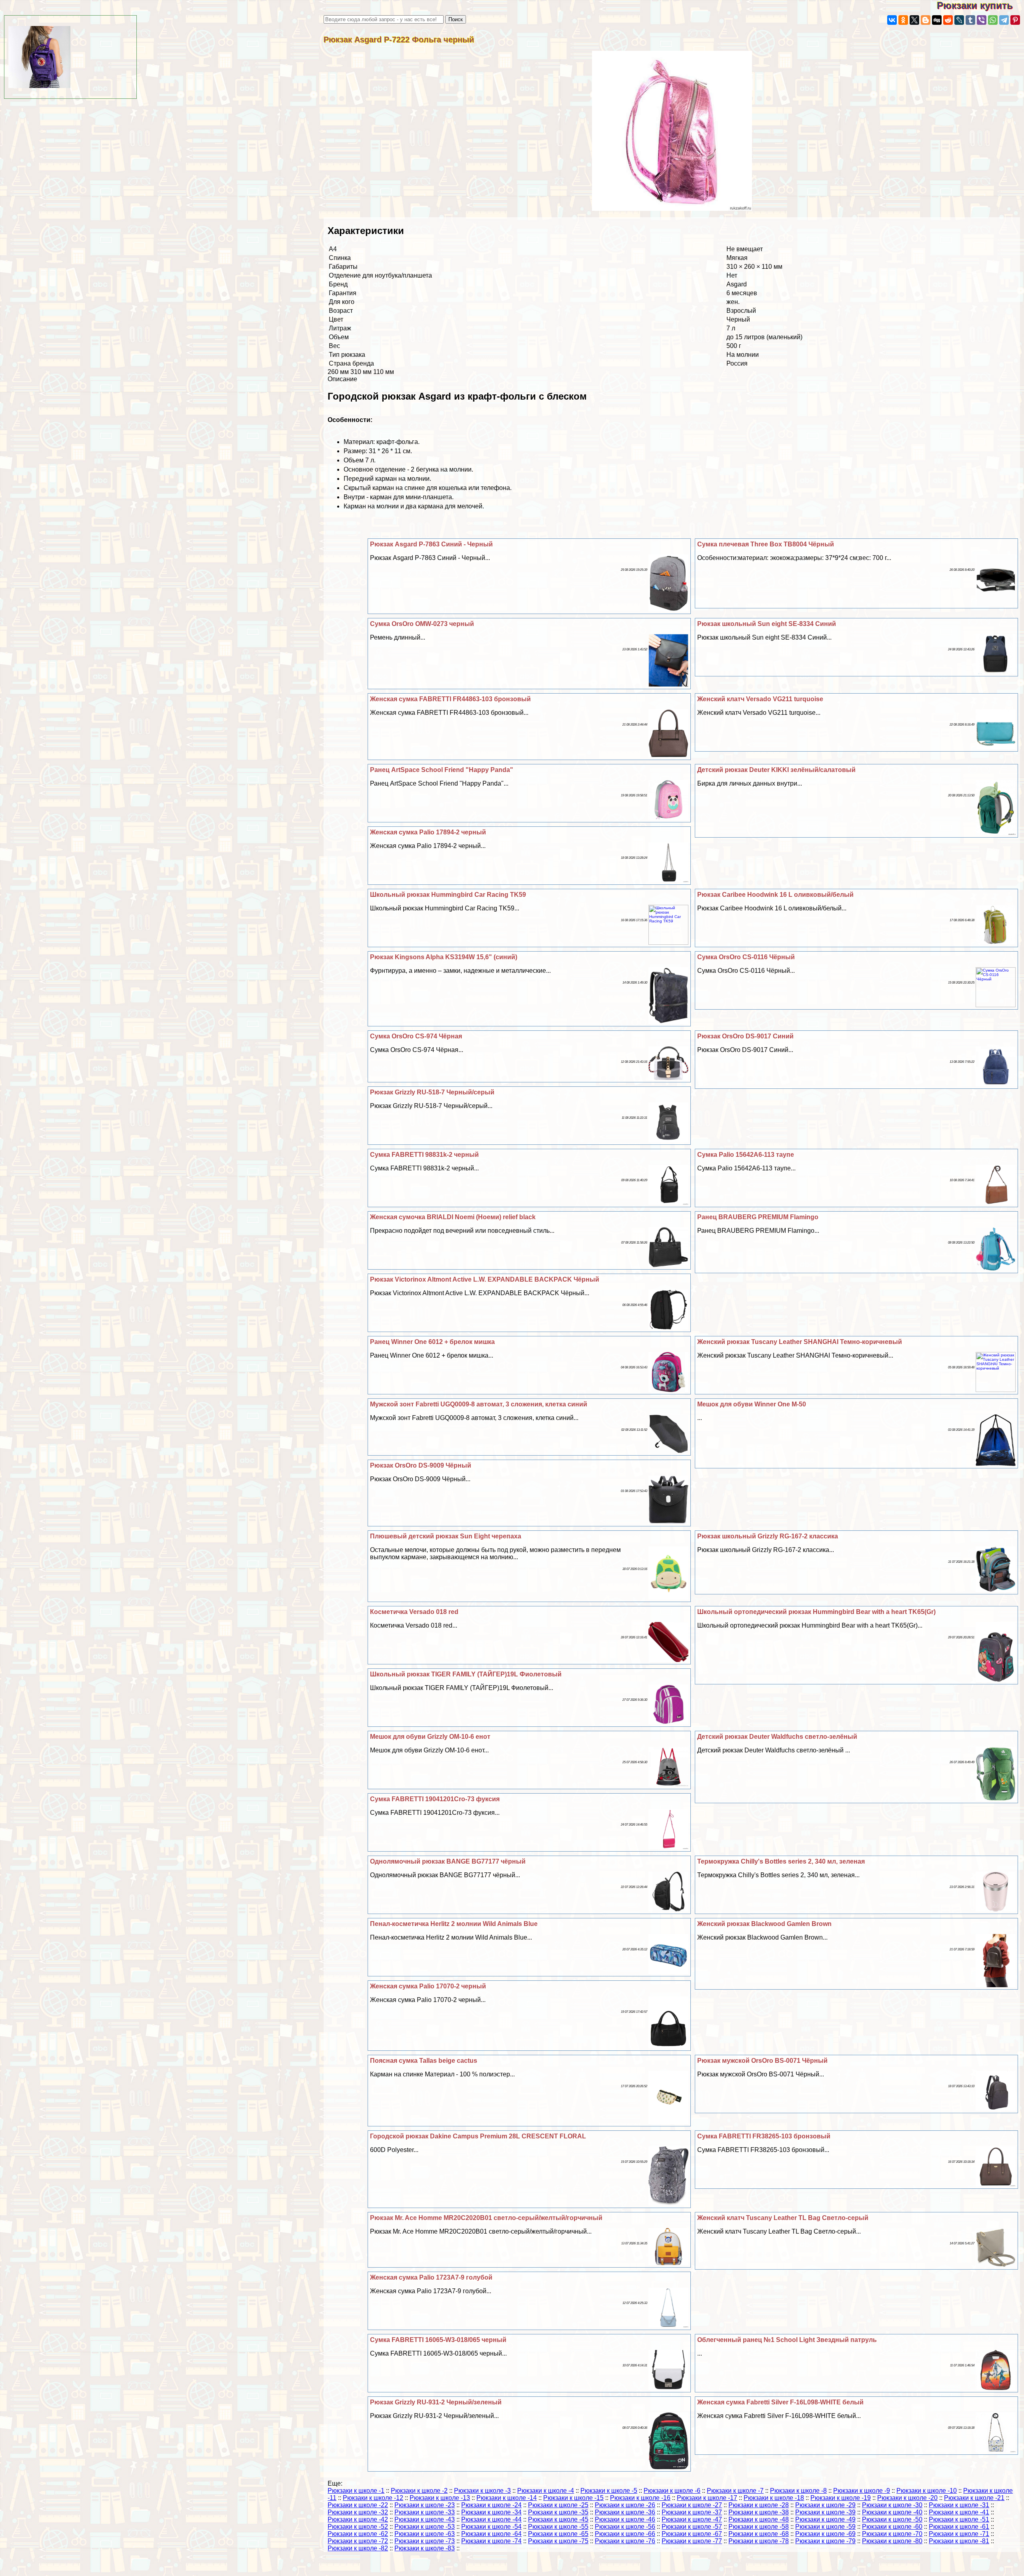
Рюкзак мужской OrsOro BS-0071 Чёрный (762, 2061)
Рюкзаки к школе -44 (491, 2519)
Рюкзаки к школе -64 (491, 2534)
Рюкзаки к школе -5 (609, 2491)
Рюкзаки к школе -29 (825, 2505)
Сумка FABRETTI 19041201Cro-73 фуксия (435, 1799)
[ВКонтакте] (892, 20)
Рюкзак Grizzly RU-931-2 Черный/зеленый (436, 2402)
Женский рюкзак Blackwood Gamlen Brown (764, 1924)
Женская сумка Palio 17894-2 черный (428, 832)
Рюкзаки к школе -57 (692, 2527)
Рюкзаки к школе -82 (358, 2548)
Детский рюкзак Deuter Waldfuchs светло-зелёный (777, 1737)
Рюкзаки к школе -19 (841, 2498)
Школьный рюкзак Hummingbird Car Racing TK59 (448, 895)
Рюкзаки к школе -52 (358, 2527)
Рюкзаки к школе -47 (692, 2519)
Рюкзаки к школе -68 (759, 2534)
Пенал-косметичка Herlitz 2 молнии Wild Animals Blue (454, 1924)
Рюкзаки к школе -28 (759, 2505)
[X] (914, 20)
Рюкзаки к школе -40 (892, 2512)
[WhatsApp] (993, 20)
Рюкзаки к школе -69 (825, 2534)
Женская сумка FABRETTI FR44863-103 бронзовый (450, 699)
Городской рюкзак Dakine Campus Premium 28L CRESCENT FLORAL (478, 2136)
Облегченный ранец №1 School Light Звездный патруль (787, 2340)
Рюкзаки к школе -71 (959, 2534)
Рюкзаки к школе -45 (558, 2519)
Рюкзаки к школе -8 (798, 2491)
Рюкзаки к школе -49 (825, 2519)
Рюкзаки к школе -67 (692, 2534)
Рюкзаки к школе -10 (927, 2491)
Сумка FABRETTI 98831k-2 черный (424, 1155)
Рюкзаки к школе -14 (507, 2498)
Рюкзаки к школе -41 (959, 2512)
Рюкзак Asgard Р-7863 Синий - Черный (431, 544)
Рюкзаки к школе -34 (491, 2512)
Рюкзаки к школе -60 (892, 2527)
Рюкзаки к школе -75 (558, 2541)
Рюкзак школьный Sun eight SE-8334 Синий (767, 624)
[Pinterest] (1015, 20)
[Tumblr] (970, 20)
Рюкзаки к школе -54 (491, 2527)
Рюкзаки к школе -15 (573, 2498)
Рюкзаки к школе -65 (558, 2534)
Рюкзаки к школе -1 (356, 2491)
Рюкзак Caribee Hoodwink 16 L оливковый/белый (775, 895)
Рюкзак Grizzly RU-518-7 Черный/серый (432, 1092)
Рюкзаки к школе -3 (482, 2491)
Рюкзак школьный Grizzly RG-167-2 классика (768, 1536)
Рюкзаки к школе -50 (892, 2519)
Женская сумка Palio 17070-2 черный (428, 1986)
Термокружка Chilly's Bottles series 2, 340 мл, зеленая (781, 1861)
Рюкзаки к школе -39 (825, 2512)
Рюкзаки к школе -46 (625, 2519)
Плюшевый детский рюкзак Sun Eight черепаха (446, 1536)
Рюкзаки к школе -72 (358, 2541)
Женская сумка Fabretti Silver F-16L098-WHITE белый (780, 2402)
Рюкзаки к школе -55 (558, 2527)
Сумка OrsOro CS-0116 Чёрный (746, 957)
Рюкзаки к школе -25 (558, 2505)
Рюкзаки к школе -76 (625, 2541)
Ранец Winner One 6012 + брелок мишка (432, 1342)
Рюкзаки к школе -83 (425, 2548)
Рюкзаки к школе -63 (425, 2534)
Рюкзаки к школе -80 (892, 2541)
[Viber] (982, 20)
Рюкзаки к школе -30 (892, 2505)
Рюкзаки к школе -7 (735, 2491)
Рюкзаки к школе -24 (491, 2505)
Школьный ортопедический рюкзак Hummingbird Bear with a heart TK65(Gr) (816, 1612)
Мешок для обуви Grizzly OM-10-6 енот (430, 1737)
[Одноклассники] (903, 20)
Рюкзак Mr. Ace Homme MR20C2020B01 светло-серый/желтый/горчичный (486, 2218)
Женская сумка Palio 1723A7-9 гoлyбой (431, 2277)
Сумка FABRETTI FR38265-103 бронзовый (764, 2136)
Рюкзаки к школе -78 (759, 2541)
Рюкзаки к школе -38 (759, 2512)
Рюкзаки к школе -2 (419, 2491)
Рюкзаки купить (980, 5)
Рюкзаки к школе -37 (692, 2512)
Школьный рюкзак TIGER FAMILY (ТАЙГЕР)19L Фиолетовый (466, 1674)
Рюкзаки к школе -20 (907, 2498)
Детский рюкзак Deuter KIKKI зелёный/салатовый (776, 770)
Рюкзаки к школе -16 (640, 2498)
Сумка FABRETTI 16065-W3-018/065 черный (438, 2340)
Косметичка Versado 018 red (414, 1612)
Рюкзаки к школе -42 (358, 2519)
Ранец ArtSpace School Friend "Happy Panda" (442, 770)
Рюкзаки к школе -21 (974, 2498)
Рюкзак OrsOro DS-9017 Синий (745, 1036)
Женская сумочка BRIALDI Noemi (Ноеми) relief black (453, 1217)
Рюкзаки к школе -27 (692, 2505)
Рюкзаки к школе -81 (959, 2541)
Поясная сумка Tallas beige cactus (424, 2061)
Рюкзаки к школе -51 (959, 2519)
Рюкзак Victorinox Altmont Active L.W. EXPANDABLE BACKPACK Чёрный (485, 1279)
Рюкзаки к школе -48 (759, 2519)
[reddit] (948, 20)
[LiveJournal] (959, 20)
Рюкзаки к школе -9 (862, 2491)
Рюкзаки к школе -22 (358, 2505)
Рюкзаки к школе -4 (546, 2491)
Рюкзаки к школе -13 (440, 2498)
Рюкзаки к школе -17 (707, 2498)
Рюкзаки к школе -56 (625, 2527)
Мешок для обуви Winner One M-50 (752, 1404)
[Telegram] (1004, 20)
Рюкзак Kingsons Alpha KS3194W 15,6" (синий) (444, 957)
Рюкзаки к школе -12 (373, 2498)
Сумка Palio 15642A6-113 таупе (746, 1155)
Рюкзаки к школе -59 (825, 2527)
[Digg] (937, 20)
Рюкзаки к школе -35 (558, 2512)
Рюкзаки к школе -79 (825, 2541)
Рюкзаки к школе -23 (425, 2505)
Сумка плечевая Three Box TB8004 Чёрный (766, 544)
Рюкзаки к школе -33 (425, 2512)
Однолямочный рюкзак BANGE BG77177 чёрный (448, 1861)
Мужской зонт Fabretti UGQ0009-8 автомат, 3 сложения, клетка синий (479, 1404)
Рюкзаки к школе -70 (892, 2534)
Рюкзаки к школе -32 (358, 2512)
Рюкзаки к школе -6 (672, 2491)
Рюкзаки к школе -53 (425, 2527)
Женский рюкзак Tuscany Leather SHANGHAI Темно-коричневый (800, 1342)
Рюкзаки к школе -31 (959, 2505)
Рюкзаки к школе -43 (425, 2519)
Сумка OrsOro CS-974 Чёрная (416, 1036)
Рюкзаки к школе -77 (692, 2541)
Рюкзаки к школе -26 (625, 2505)
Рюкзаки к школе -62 (358, 2534)
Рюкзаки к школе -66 (625, 2534)
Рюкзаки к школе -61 (959, 2527)
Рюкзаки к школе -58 (759, 2527)
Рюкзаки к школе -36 (625, 2512)
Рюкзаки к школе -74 (491, 2541)
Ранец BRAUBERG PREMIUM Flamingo (758, 1217)
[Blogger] (926, 20)
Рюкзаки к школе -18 (774, 2498)
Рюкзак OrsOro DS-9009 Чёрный (421, 1465)
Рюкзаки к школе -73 (425, 2541)
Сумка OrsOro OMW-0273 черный (422, 624)
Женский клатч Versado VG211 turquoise (760, 699)
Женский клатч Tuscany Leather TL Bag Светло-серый (783, 2218)
